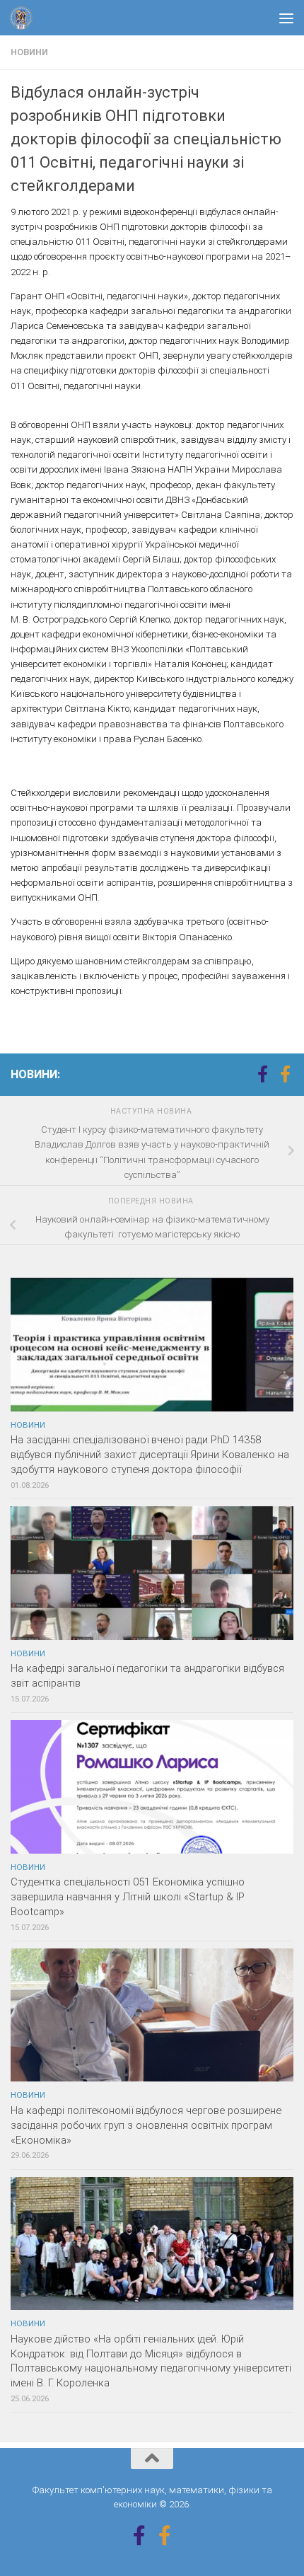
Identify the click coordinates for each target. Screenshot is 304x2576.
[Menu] (286, 18)
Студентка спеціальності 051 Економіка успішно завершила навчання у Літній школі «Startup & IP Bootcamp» (128, 1897)
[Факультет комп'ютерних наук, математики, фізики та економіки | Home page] (25, 18)
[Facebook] (262, 1074)
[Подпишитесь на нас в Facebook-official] (285, 1074)
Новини (29, 52)
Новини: (35, 1074)
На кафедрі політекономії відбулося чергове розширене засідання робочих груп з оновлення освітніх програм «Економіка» (146, 2125)
